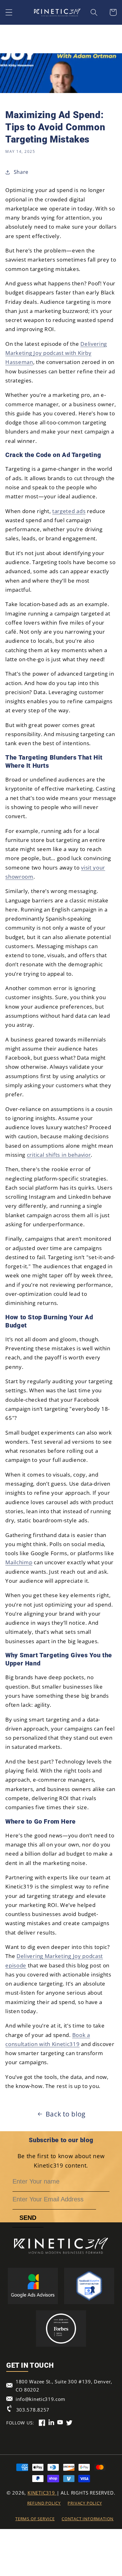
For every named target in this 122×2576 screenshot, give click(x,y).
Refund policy (44, 2503)
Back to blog (66, 2114)
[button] (9, 12)
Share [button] (21, 172)
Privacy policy (85, 2503)
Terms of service (35, 2519)
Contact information (88, 2519)
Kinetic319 (42, 2493)
